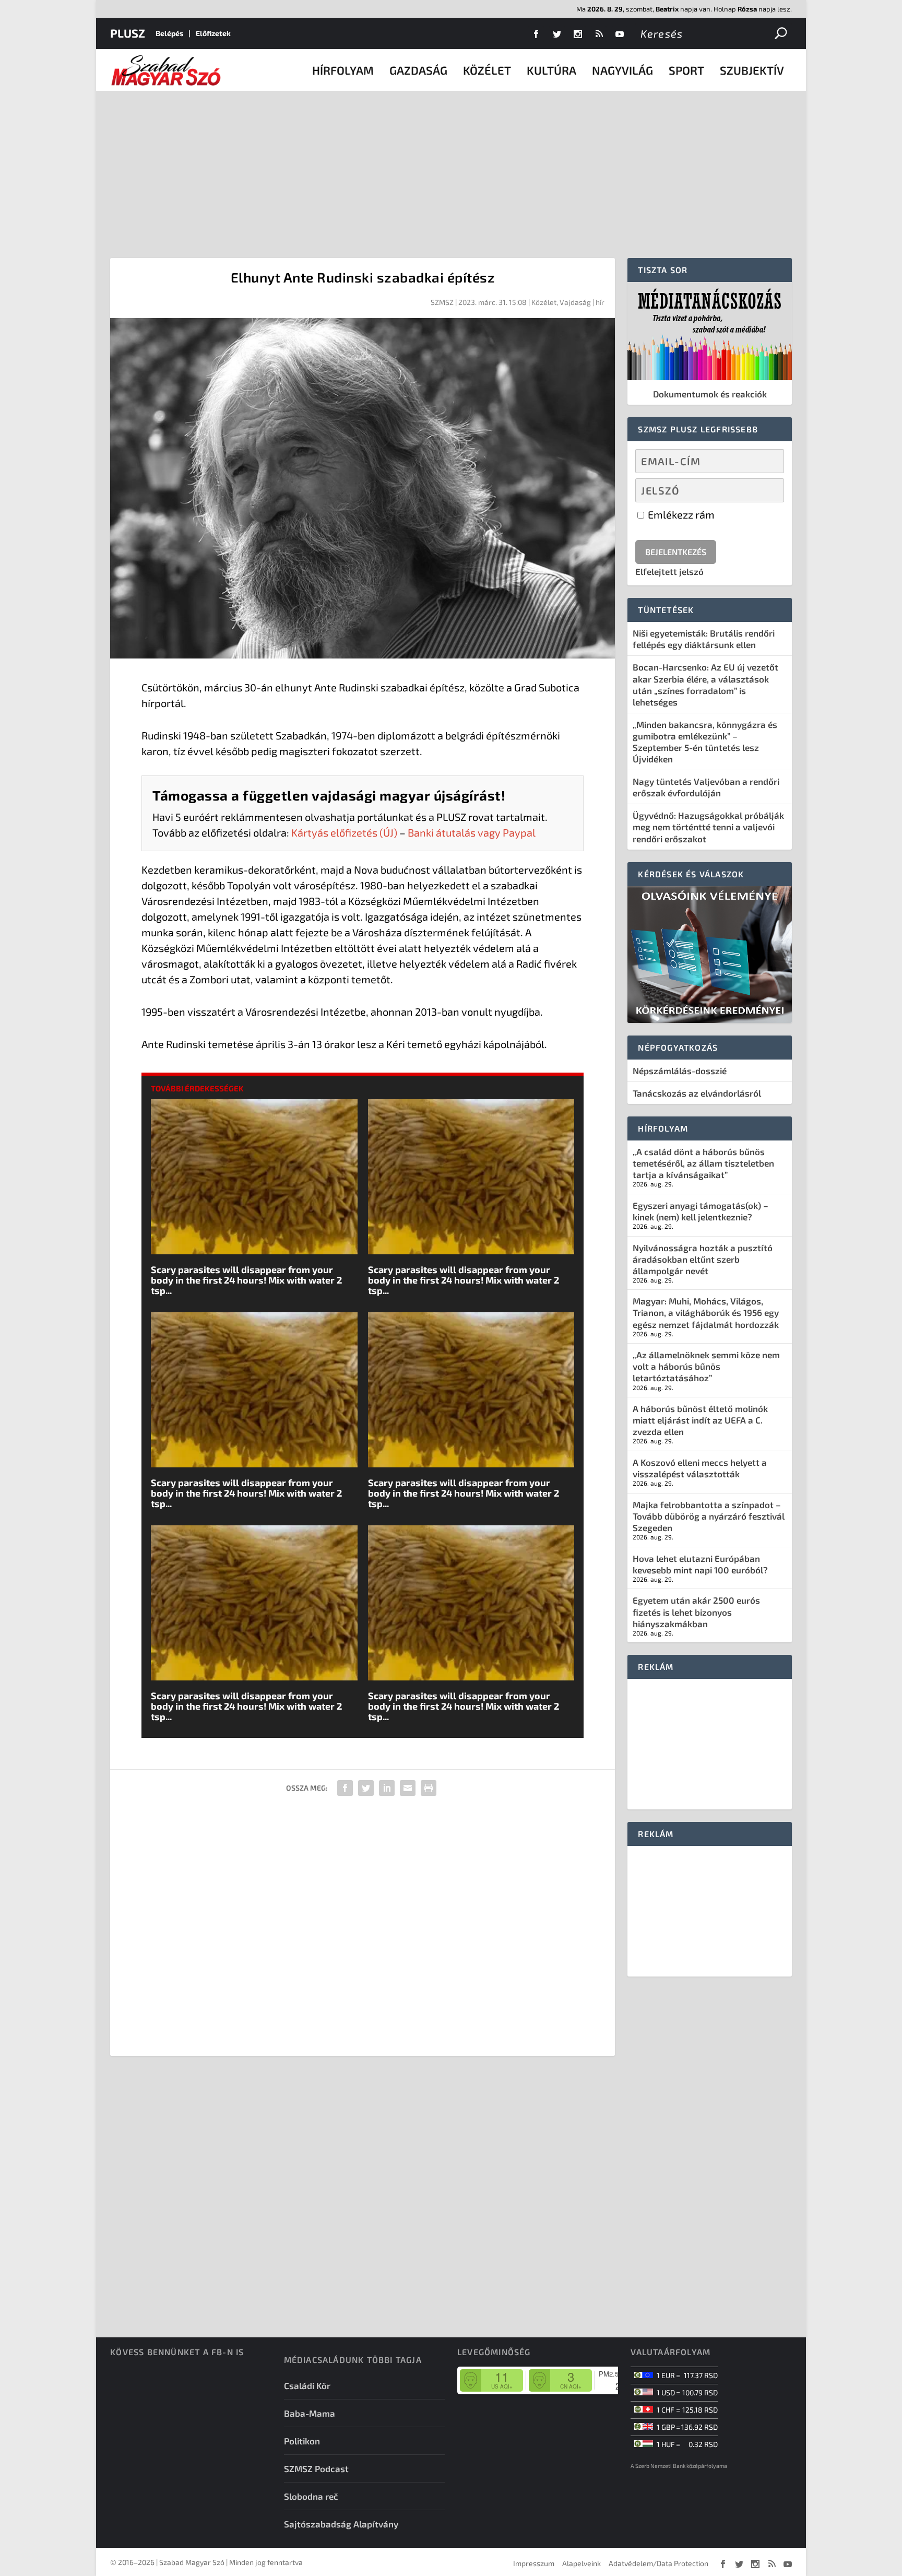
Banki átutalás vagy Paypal (472, 832)
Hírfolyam (343, 70)
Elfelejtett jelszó (669, 571)
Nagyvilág (622, 70)
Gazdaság (418, 70)
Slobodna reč (311, 2496)
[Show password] (767, 490)
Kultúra (551, 70)
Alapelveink (581, 2563)
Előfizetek (213, 33)
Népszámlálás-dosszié (680, 1071)
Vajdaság (575, 302)
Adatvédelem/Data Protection (658, 2563)
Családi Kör (307, 2385)
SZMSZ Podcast (316, 2468)
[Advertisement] (451, 169)
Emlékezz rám (680, 514)
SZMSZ (442, 302)
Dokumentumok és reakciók (710, 394)
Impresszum (534, 2563)
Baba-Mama (310, 2413)
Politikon (302, 2441)
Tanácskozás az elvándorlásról (697, 1093)
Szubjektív (752, 70)
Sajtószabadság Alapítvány (341, 2524)
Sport (686, 70)
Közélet (487, 70)
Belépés (169, 33)
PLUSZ (128, 33)
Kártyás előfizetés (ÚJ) (344, 832)
